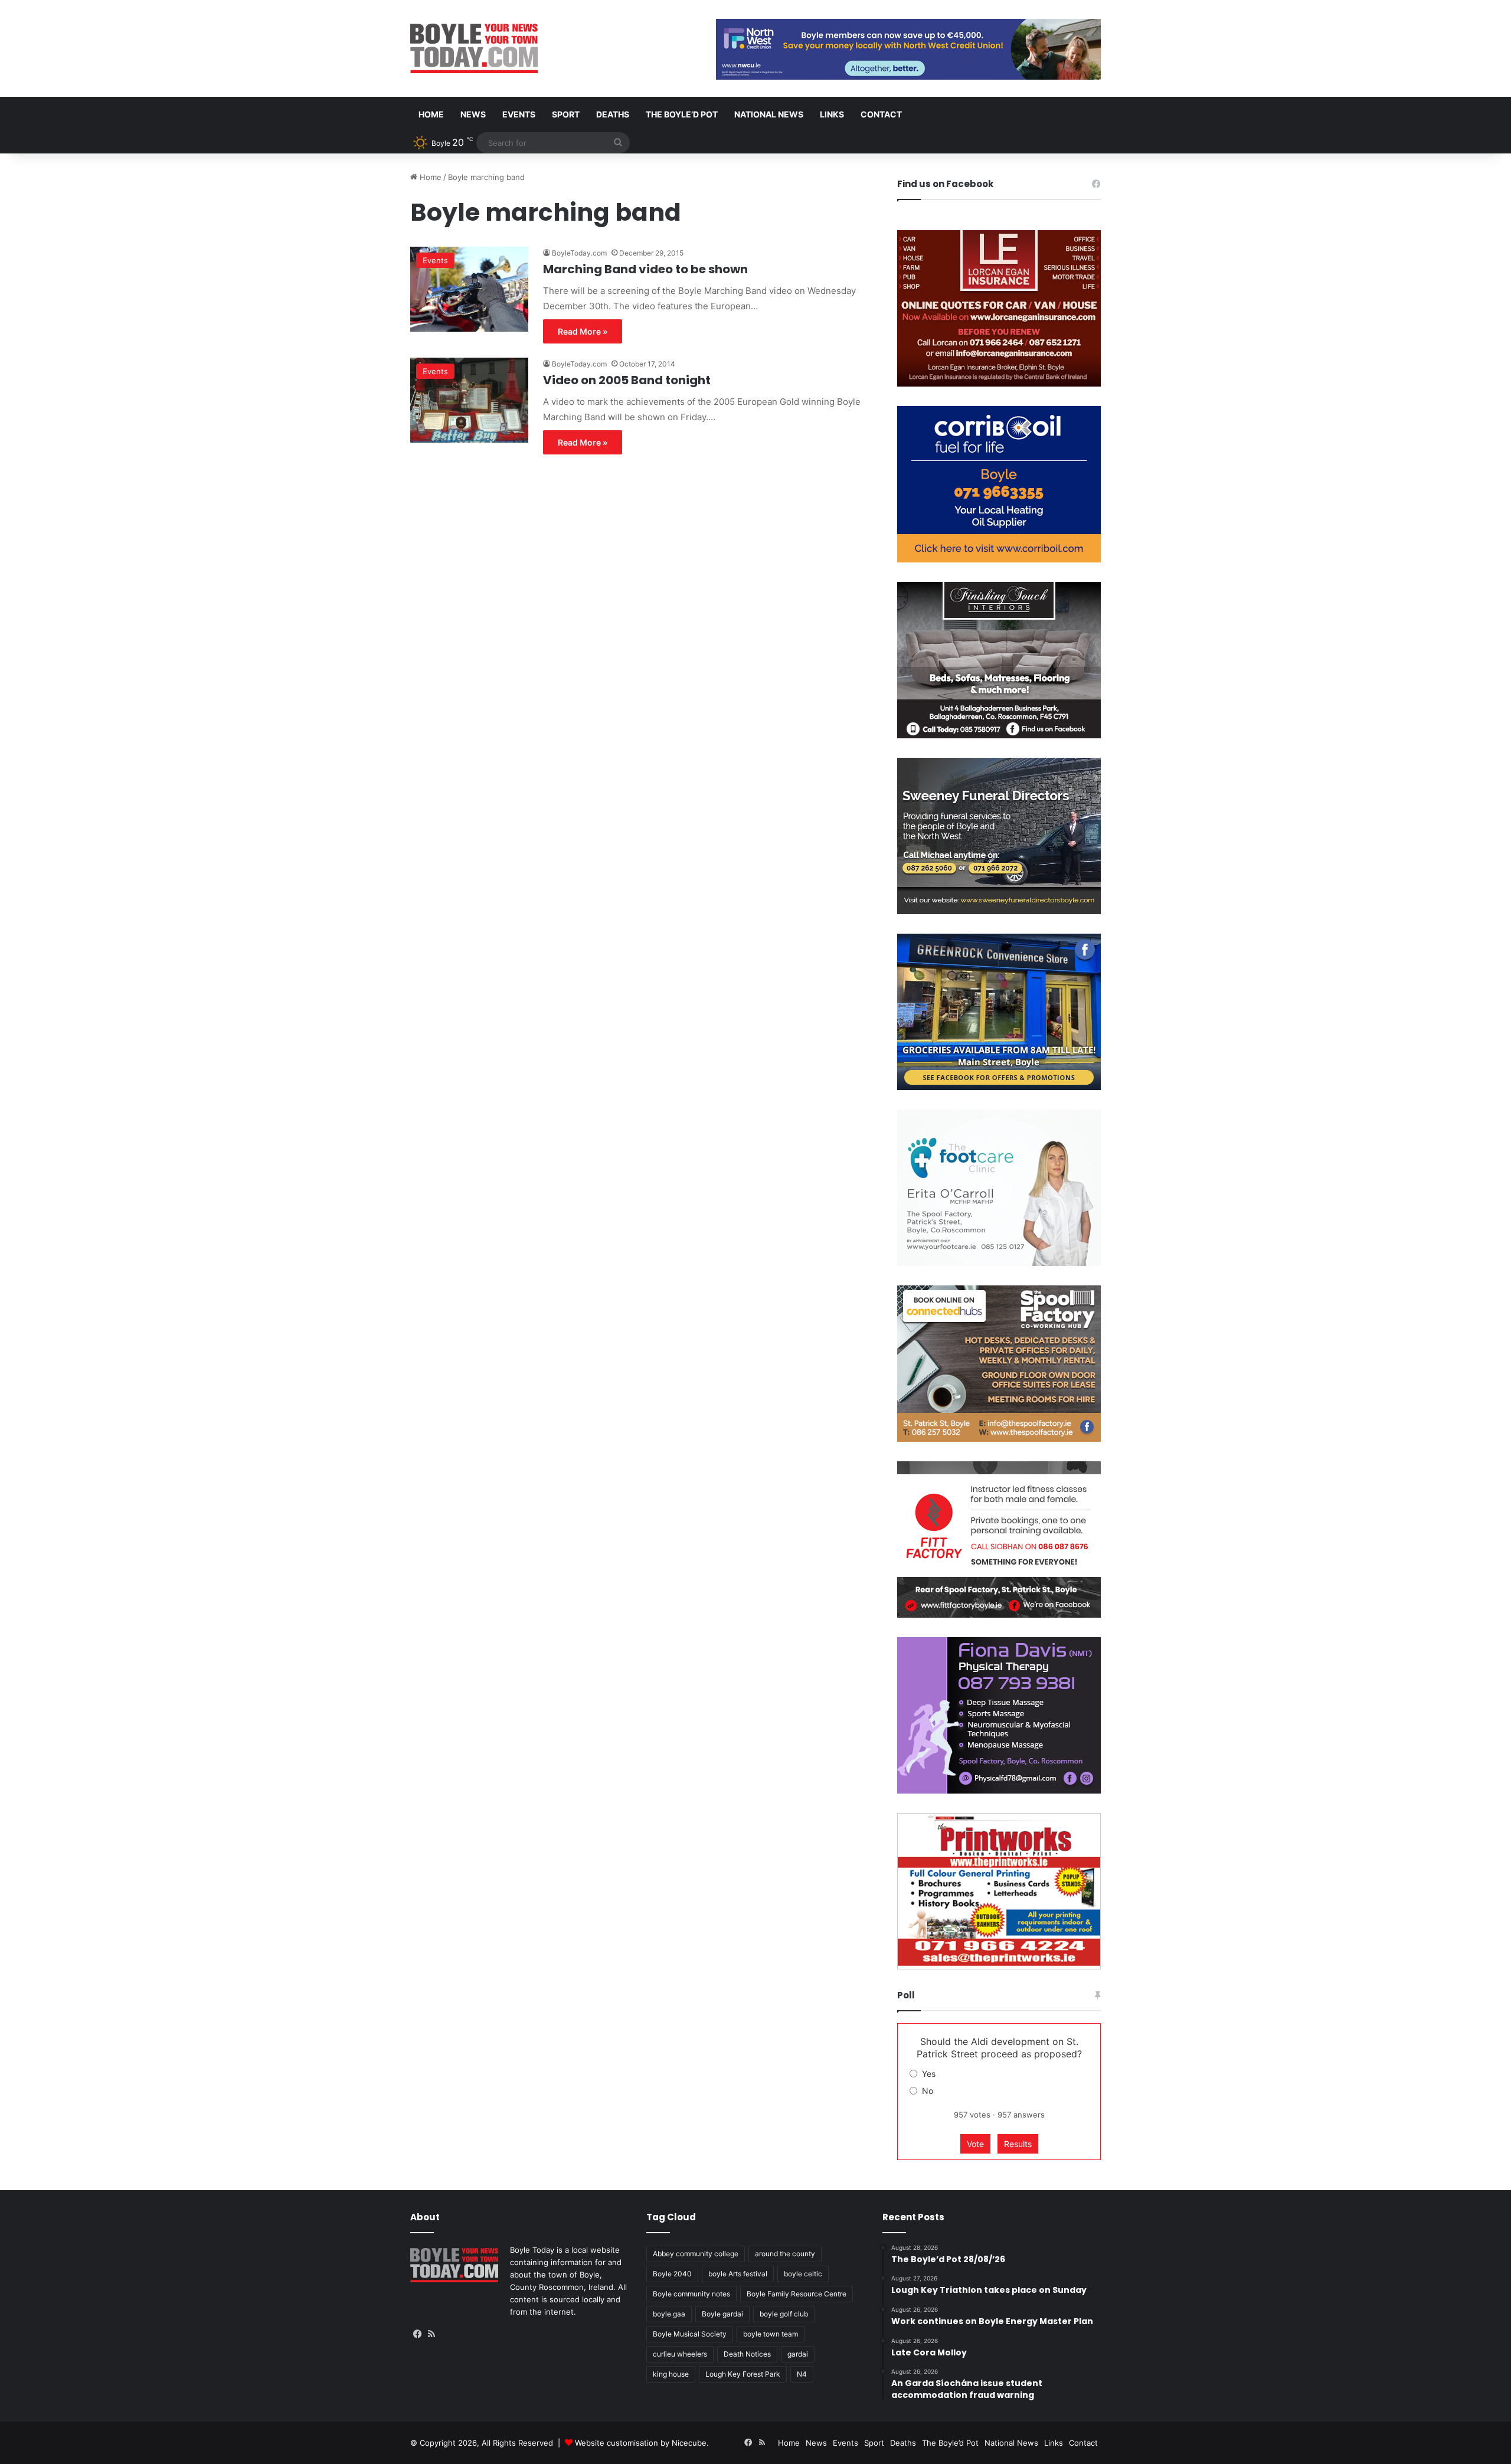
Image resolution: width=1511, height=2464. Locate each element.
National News (769, 114)
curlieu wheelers (680, 2354)
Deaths (613, 114)
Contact (881, 114)
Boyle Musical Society (690, 2334)
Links (832, 114)
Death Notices (747, 2354)
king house (671, 2374)
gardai (798, 2354)
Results (1018, 2144)
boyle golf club (784, 2314)
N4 (802, 2374)
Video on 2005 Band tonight (627, 380)
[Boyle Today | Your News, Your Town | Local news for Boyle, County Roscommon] (474, 48)
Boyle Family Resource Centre (797, 2294)
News (473, 114)
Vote (975, 2144)
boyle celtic (803, 2274)
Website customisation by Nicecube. (642, 2443)
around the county (785, 2254)
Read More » (583, 331)
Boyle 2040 (672, 2274)
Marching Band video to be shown (645, 269)
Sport (566, 114)
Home (431, 114)
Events (519, 114)
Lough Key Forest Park (743, 2374)
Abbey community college (696, 2254)
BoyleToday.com (579, 253)
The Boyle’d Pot (682, 114)
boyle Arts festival (738, 2274)
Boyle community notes (691, 2294)
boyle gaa (669, 2314)
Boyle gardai (722, 2314)
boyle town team (771, 2334)
